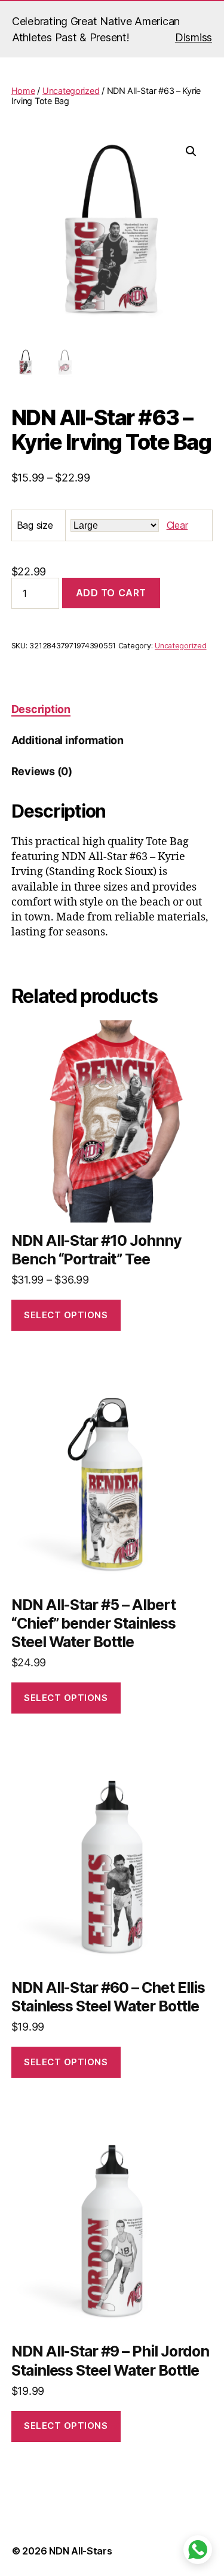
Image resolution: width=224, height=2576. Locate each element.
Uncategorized (71, 91)
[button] (191, 151)
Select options (66, 1315)
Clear (177, 525)
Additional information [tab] (67, 740)
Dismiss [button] (194, 37)
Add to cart (111, 593)
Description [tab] (41, 709)
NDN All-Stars (81, 2551)
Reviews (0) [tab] (42, 771)
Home (23, 91)
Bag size (35, 525)
